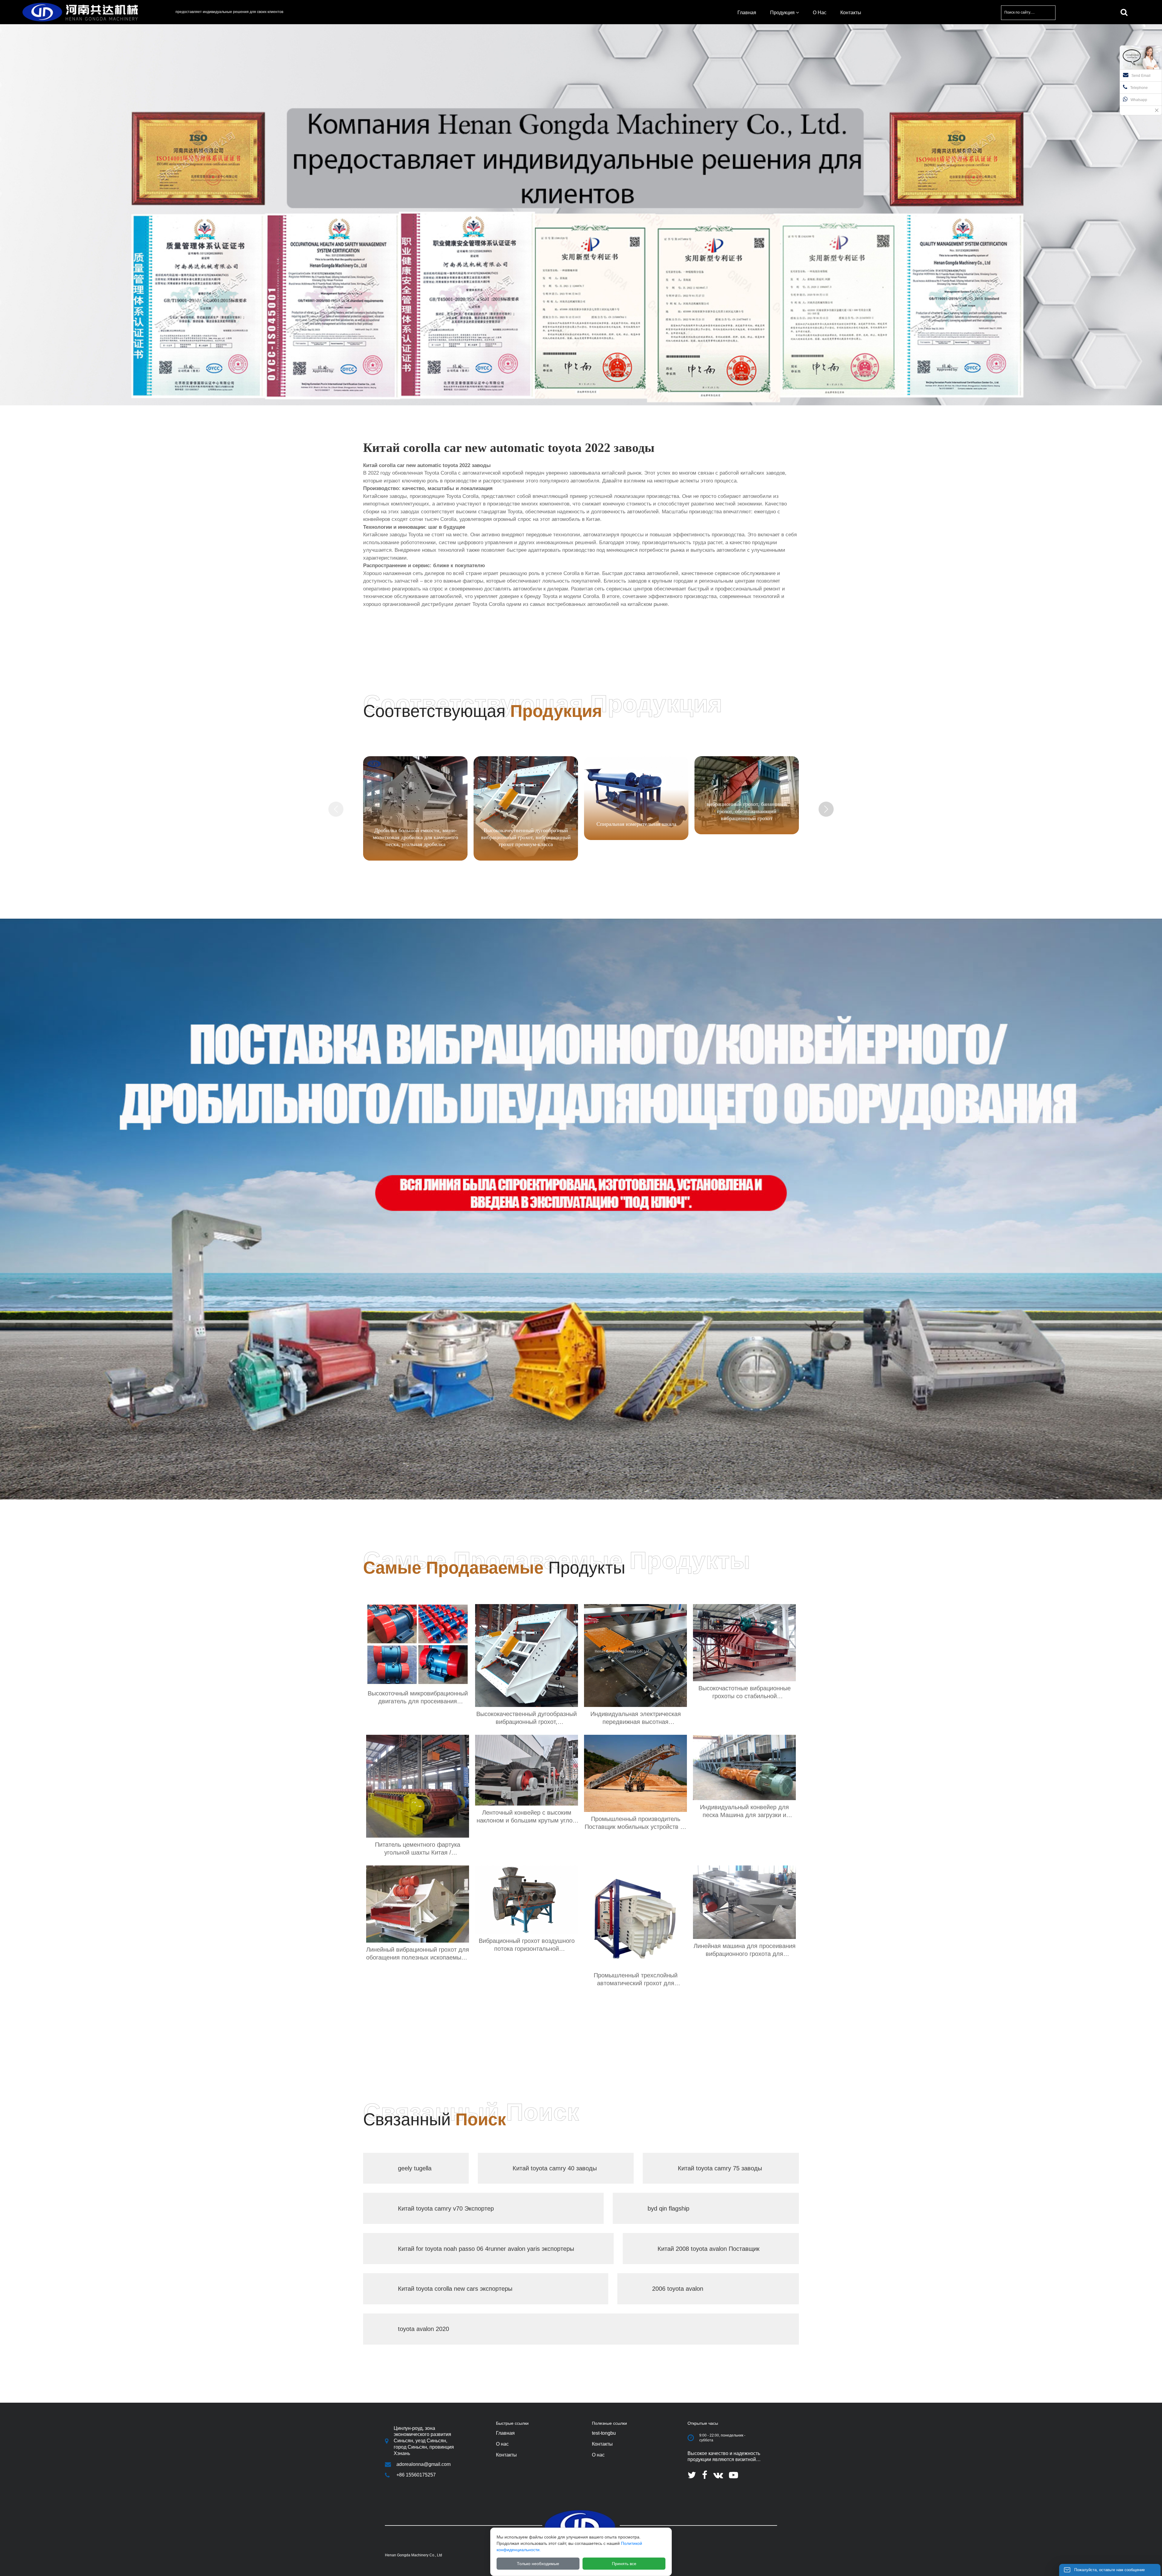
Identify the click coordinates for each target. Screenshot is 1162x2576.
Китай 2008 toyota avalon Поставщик (709, 2249)
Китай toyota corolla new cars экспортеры (455, 2289)
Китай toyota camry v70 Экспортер (446, 2208)
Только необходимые (538, 2564)
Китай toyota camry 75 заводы (720, 2168)
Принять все (624, 2564)
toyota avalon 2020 (423, 2329)
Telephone (1139, 88)
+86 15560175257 (416, 2475)
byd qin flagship (668, 2208)
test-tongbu (604, 2433)
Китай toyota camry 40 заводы (555, 2168)
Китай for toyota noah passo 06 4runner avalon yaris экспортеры (486, 2249)
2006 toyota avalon (678, 2289)
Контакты (602, 2444)
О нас (598, 2455)
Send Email (1141, 76)
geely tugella (415, 2168)
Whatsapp (1139, 100)
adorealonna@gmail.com (423, 2464)
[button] (826, 809)
